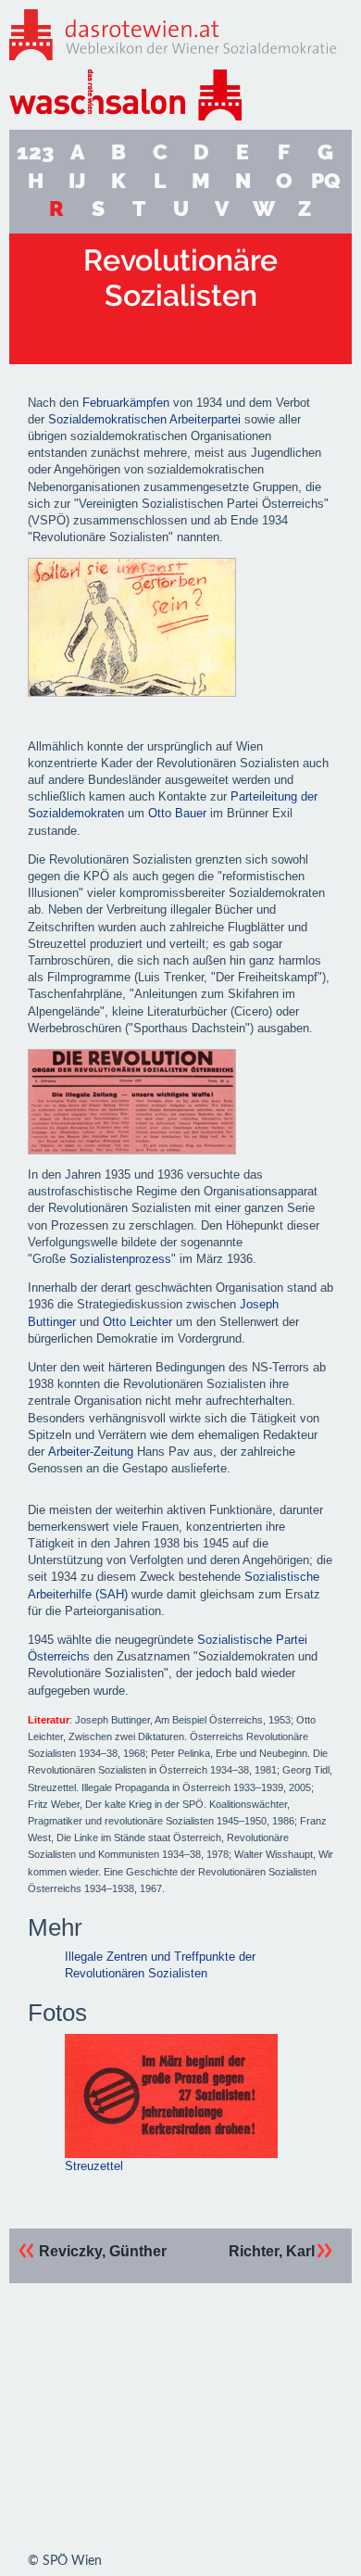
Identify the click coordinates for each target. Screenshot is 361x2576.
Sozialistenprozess (120, 1259)
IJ (77, 180)
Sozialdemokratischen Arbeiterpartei (144, 419)
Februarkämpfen (126, 403)
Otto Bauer (177, 813)
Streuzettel (94, 2166)
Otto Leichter (137, 1322)
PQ (326, 180)
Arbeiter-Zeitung (91, 1452)
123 (35, 152)
